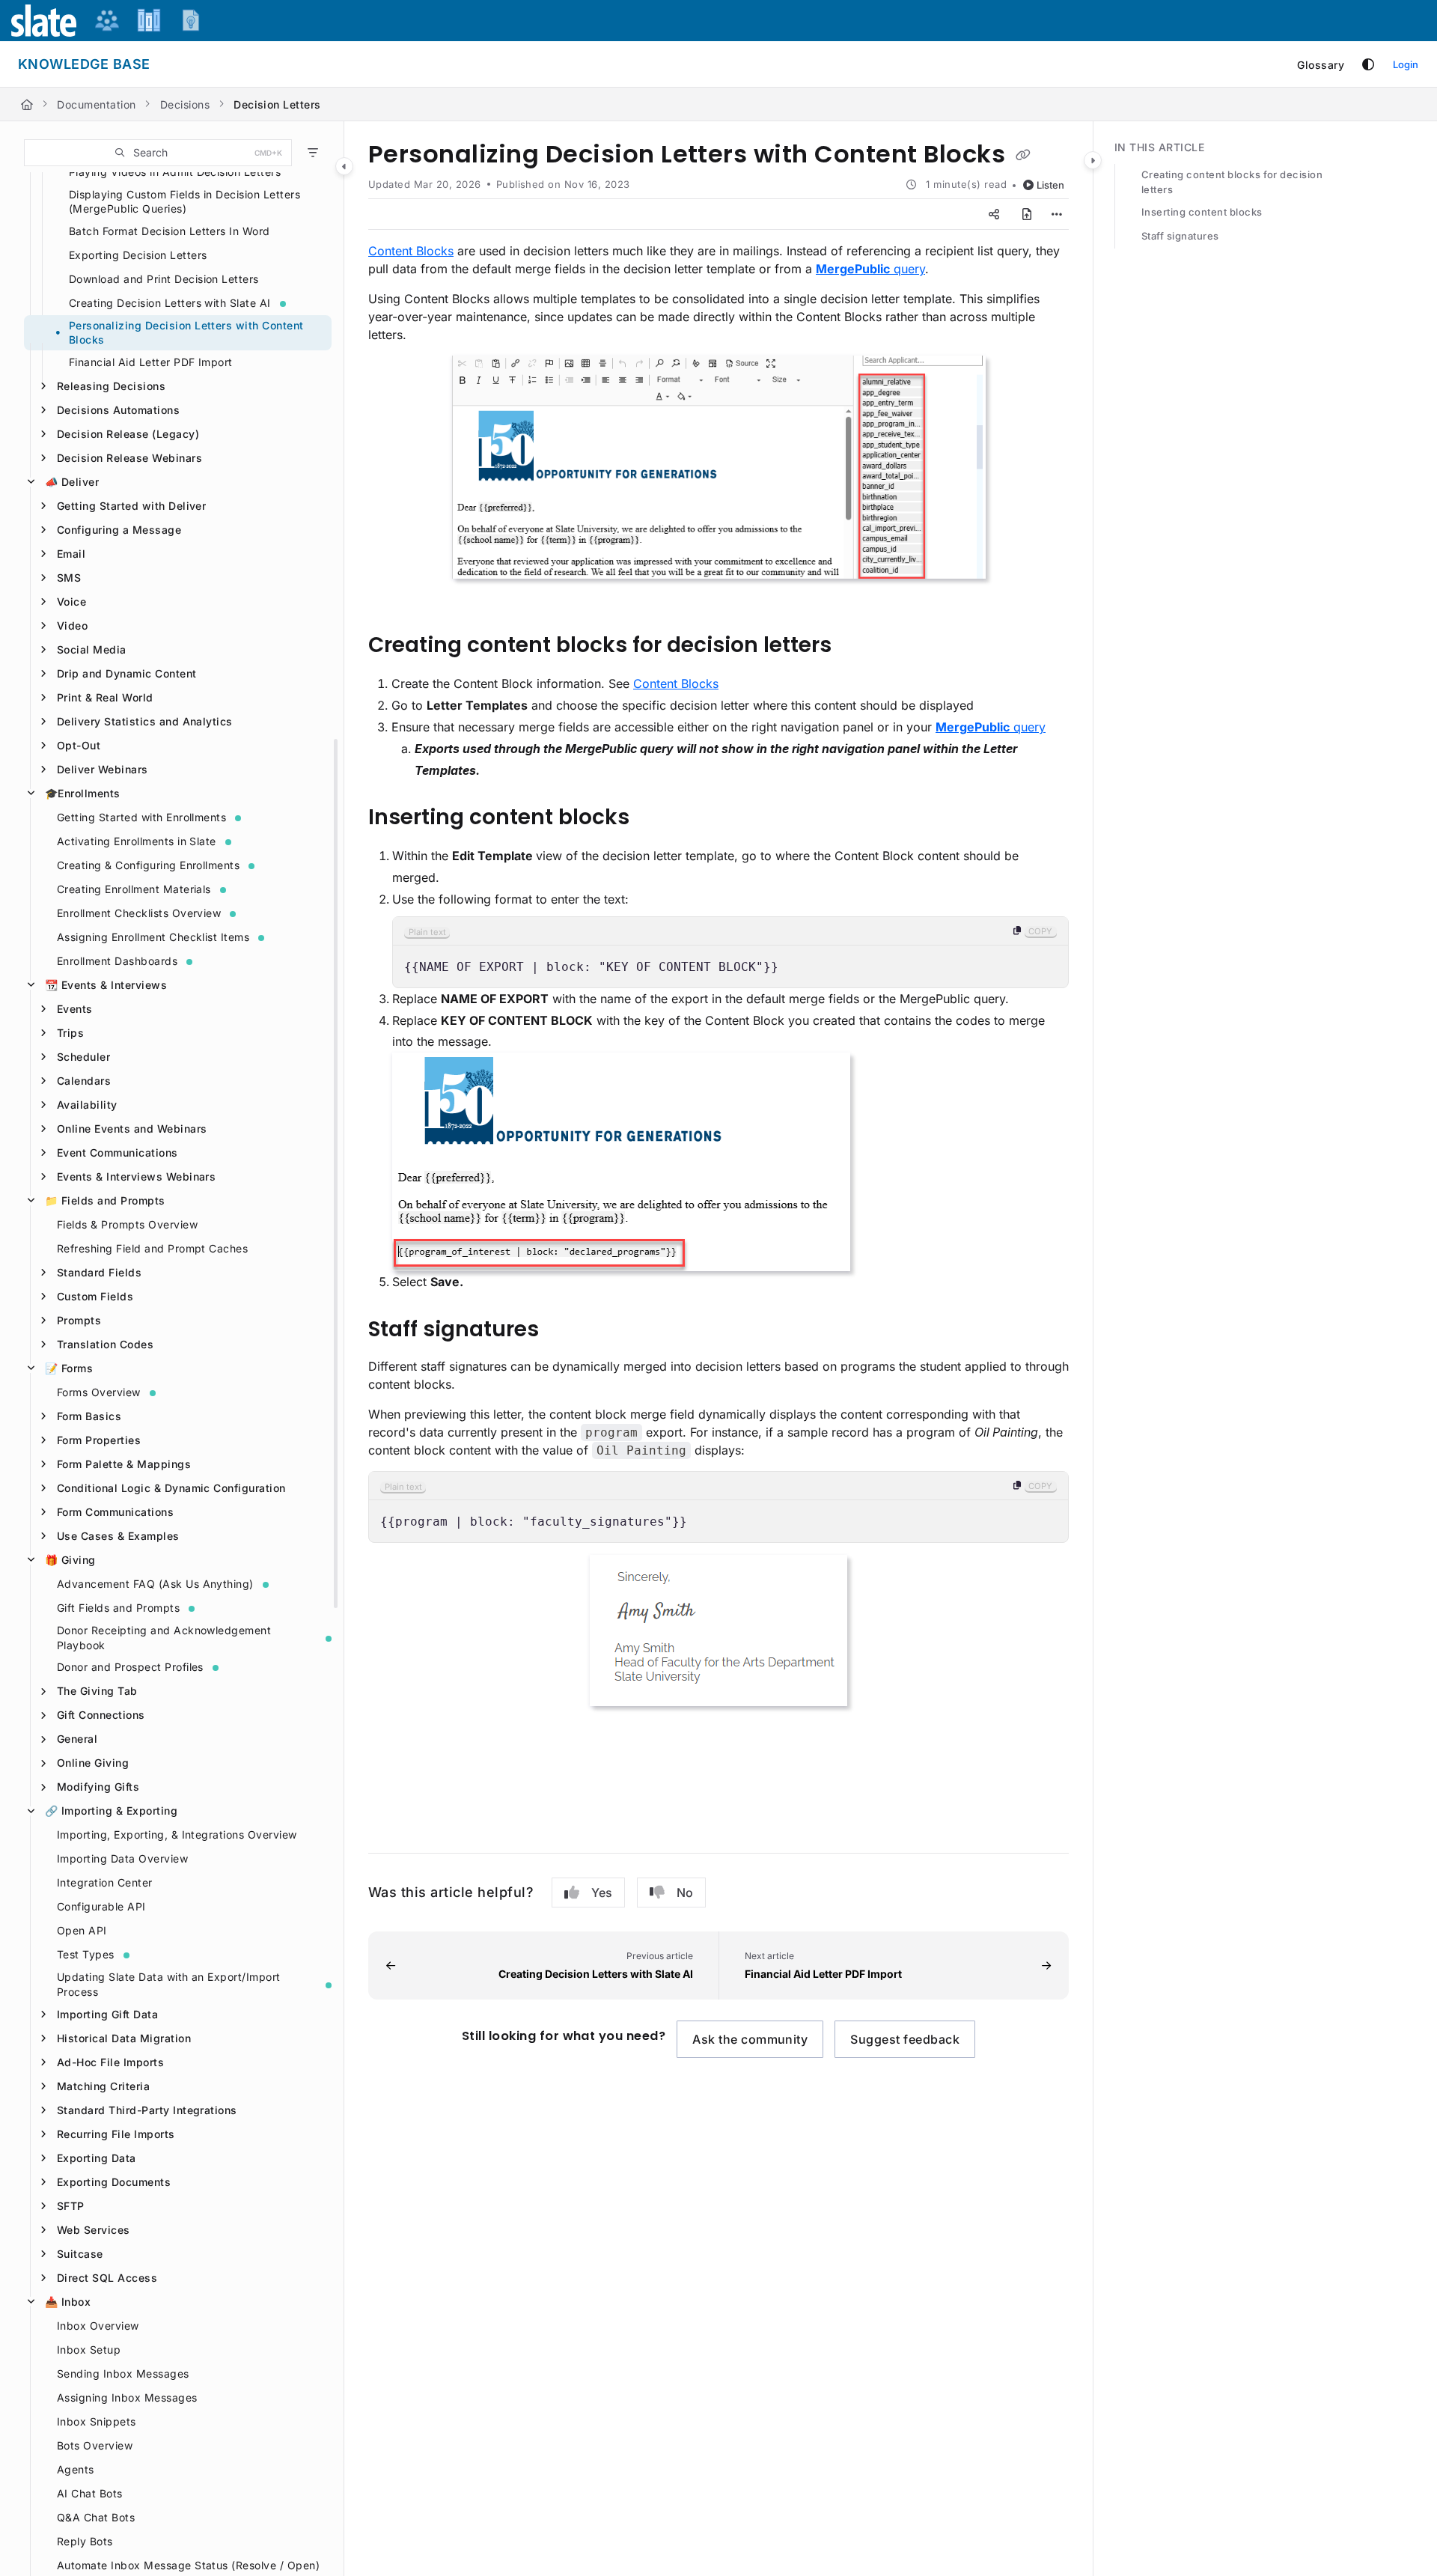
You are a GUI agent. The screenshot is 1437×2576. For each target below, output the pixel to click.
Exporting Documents (114, 2182)
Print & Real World (105, 697)
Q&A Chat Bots (96, 2517)
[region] (730, 952)
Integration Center (105, 1882)
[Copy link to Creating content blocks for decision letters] (855, 647)
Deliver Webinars (103, 769)
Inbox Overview (98, 2326)
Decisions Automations (118, 410)
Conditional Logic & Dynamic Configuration (171, 1488)
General (77, 1739)
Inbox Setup (89, 2350)
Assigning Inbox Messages (127, 2397)
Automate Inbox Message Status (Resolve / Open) (188, 2565)
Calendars (84, 1081)
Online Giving (93, 1763)
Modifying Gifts (98, 1787)
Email (71, 554)
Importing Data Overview (122, 1858)
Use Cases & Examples (118, 1536)
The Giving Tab (97, 1691)
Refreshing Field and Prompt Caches (152, 1248)
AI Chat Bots (90, 2493)
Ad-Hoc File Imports (110, 2062)
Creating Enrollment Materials (134, 889)
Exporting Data (97, 2158)
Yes (602, 1893)
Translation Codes (105, 1344)
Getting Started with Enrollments (141, 817)
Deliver (72, 482)
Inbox (68, 2302)
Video (72, 625)
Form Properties (99, 1440)
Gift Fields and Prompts (118, 1608)
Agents (76, 2469)
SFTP (71, 2206)
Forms (69, 1368)
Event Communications (118, 1152)
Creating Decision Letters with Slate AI (170, 303)
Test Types (86, 1954)
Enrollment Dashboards (117, 961)
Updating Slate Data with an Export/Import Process (169, 1984)
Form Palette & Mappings (124, 1464)
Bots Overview (95, 2445)
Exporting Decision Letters (138, 255)
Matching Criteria (103, 2086)
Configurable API (101, 1906)
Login (1406, 64)
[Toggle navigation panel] (344, 166)
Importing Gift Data (107, 2014)
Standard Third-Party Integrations (147, 2110)
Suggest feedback (905, 2039)
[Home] (27, 104)
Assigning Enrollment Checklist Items (153, 937)
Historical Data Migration (124, 2038)
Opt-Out (79, 745)
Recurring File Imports (116, 2134)
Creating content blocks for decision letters (1232, 182)
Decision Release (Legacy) (128, 434)
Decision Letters (277, 104)
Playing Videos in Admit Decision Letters (175, 172)
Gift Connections (101, 1715)
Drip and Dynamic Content (127, 673)
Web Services (94, 2230)
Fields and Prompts (105, 1200)
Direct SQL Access (107, 2278)
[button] (158, 153)
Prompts (79, 1320)
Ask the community (750, 2039)
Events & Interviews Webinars (136, 1176)
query (870, 269)
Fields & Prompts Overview (127, 1224)
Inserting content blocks (1202, 212)
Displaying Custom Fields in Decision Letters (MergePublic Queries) (184, 202)
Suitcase (80, 2254)
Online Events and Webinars (132, 1129)
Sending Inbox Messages (123, 2373)
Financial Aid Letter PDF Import (151, 362)
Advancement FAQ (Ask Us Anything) (155, 1584)
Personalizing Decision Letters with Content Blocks (186, 333)
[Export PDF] (1027, 214)
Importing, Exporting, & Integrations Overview (177, 1834)
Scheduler (83, 1057)
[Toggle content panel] (1093, 160)
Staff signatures (1180, 236)
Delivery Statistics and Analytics (145, 721)
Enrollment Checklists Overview (139, 913)
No (685, 1893)
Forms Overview (99, 1392)
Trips (70, 1033)
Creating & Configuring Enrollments (148, 865)
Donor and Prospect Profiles (130, 1667)
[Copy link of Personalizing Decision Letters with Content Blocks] (1023, 156)
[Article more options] (1057, 214)
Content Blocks (411, 251)
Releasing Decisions (111, 386)
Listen (1050, 185)
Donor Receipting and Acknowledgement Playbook (164, 1638)
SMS (69, 578)
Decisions (185, 104)
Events (75, 1009)
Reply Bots (85, 2541)
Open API (82, 1930)
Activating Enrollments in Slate (137, 841)
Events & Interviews (106, 985)
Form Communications (115, 1512)
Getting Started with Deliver (131, 506)
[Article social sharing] (994, 214)
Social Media (92, 649)
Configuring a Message (119, 530)
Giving (70, 1560)
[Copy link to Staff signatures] (563, 1330)
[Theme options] (1368, 64)
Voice (71, 602)
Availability (87, 1105)
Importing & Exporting (111, 1811)
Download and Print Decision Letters (164, 279)
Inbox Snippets (97, 2421)
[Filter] (313, 153)
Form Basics (89, 1416)
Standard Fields (99, 1272)
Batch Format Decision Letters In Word (170, 231)
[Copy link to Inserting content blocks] (653, 819)
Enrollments (83, 793)
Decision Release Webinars (129, 458)
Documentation (96, 104)
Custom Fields (95, 1296)
